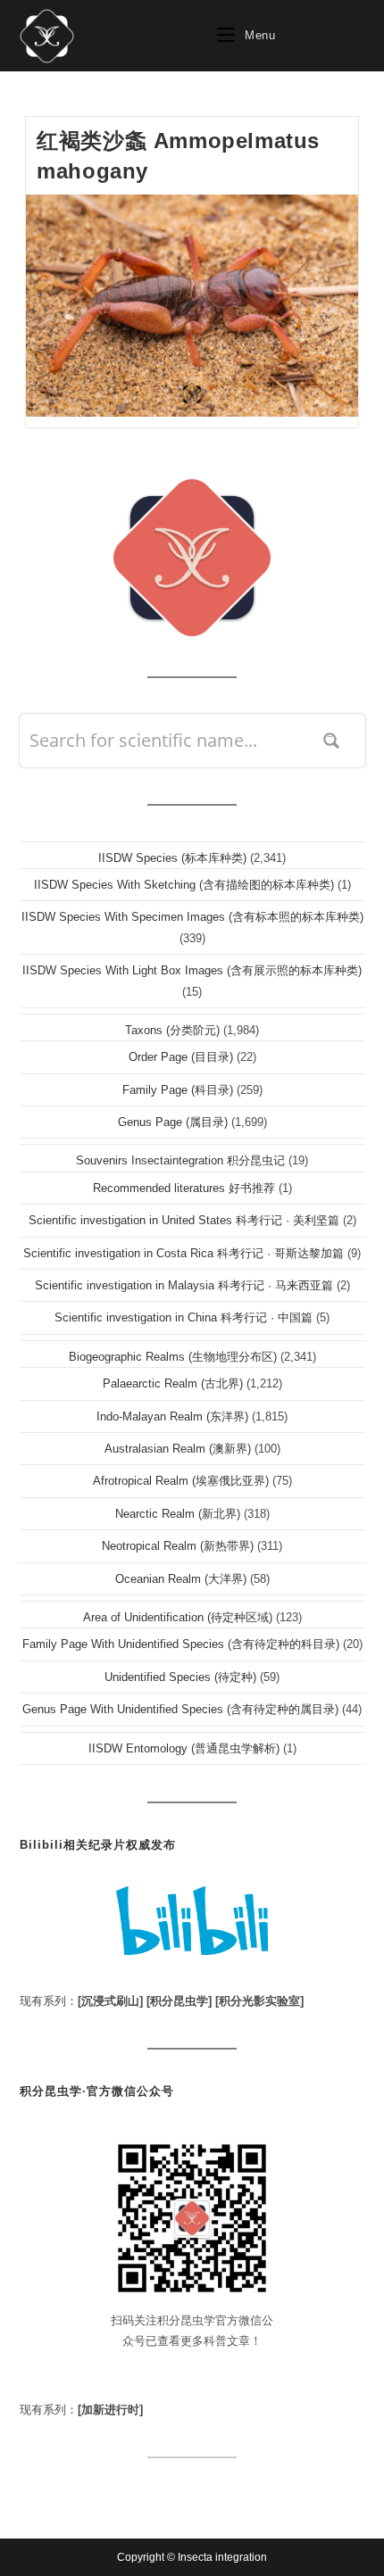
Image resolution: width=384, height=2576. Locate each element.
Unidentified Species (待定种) (180, 1677)
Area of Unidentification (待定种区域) (178, 1617)
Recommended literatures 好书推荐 (184, 1188)
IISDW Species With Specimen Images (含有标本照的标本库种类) (192, 917)
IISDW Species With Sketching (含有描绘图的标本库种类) (184, 885)
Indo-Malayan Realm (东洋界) (172, 1416)
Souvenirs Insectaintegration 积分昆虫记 (180, 1160)
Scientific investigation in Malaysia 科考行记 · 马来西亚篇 (184, 1285)
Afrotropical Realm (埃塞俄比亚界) (181, 1481)
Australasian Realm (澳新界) (178, 1449)
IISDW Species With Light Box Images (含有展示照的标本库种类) (192, 970)
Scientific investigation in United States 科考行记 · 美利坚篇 (184, 1220)
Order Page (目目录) (181, 1057)
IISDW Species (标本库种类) (172, 858)
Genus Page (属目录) (173, 1122)
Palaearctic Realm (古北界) (173, 1383)
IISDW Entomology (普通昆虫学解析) (184, 1748)
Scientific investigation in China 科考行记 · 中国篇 (184, 1317)
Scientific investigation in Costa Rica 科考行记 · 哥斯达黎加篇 (184, 1253)
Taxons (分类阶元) (172, 1030)
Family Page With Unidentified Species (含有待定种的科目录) (181, 1644)
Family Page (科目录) (178, 1090)
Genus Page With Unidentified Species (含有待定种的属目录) (180, 1709)
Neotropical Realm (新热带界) (178, 1546)
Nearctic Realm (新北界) (178, 1514)
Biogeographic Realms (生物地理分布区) (173, 1357)
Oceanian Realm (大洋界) (181, 1579)
